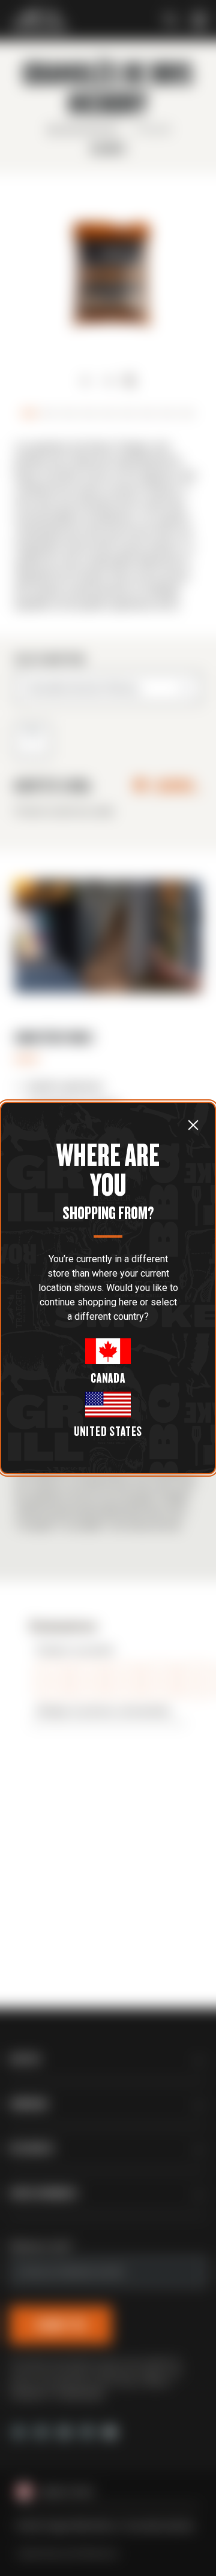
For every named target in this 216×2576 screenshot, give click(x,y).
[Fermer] (193, 1125)
